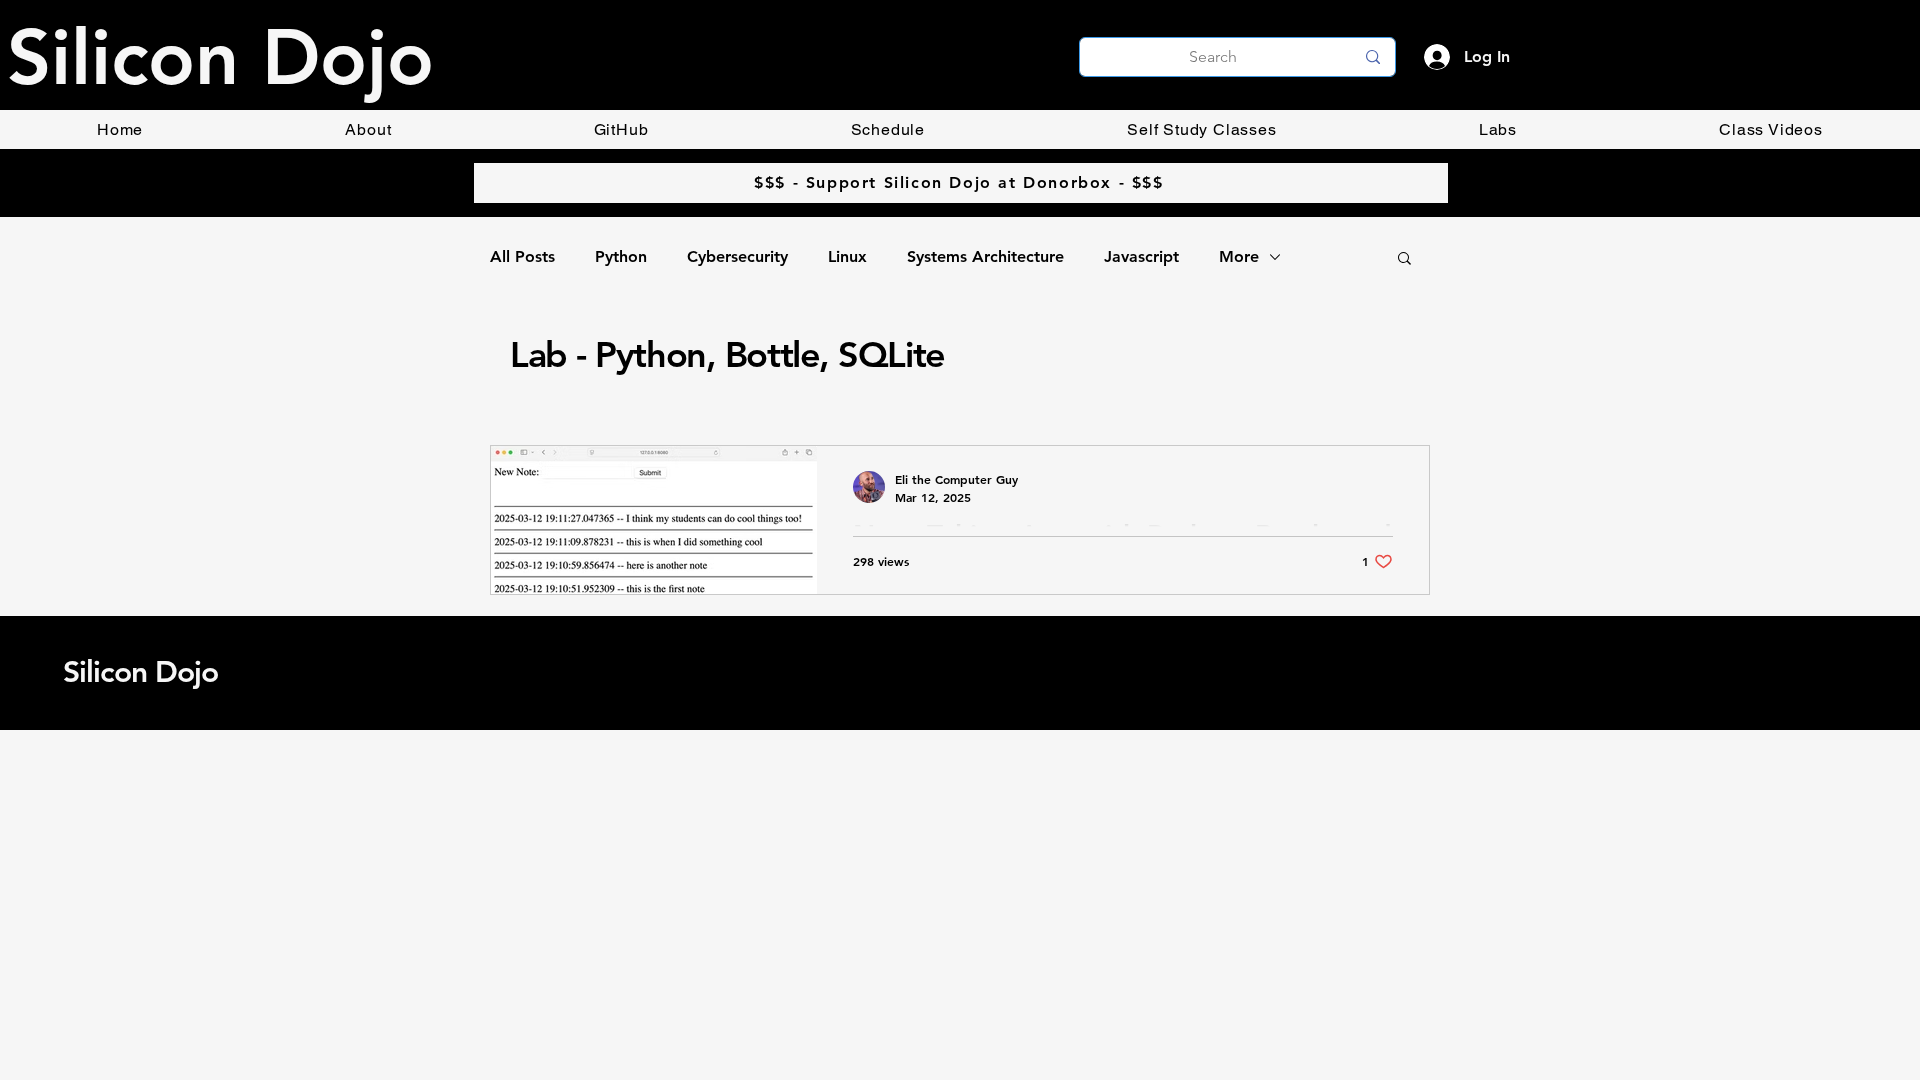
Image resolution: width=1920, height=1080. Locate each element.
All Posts (522, 256)
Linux (847, 256)
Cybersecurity (737, 256)
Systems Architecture (985, 256)
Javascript (1141, 256)
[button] (1404, 259)
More (1239, 256)
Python (621, 256)
